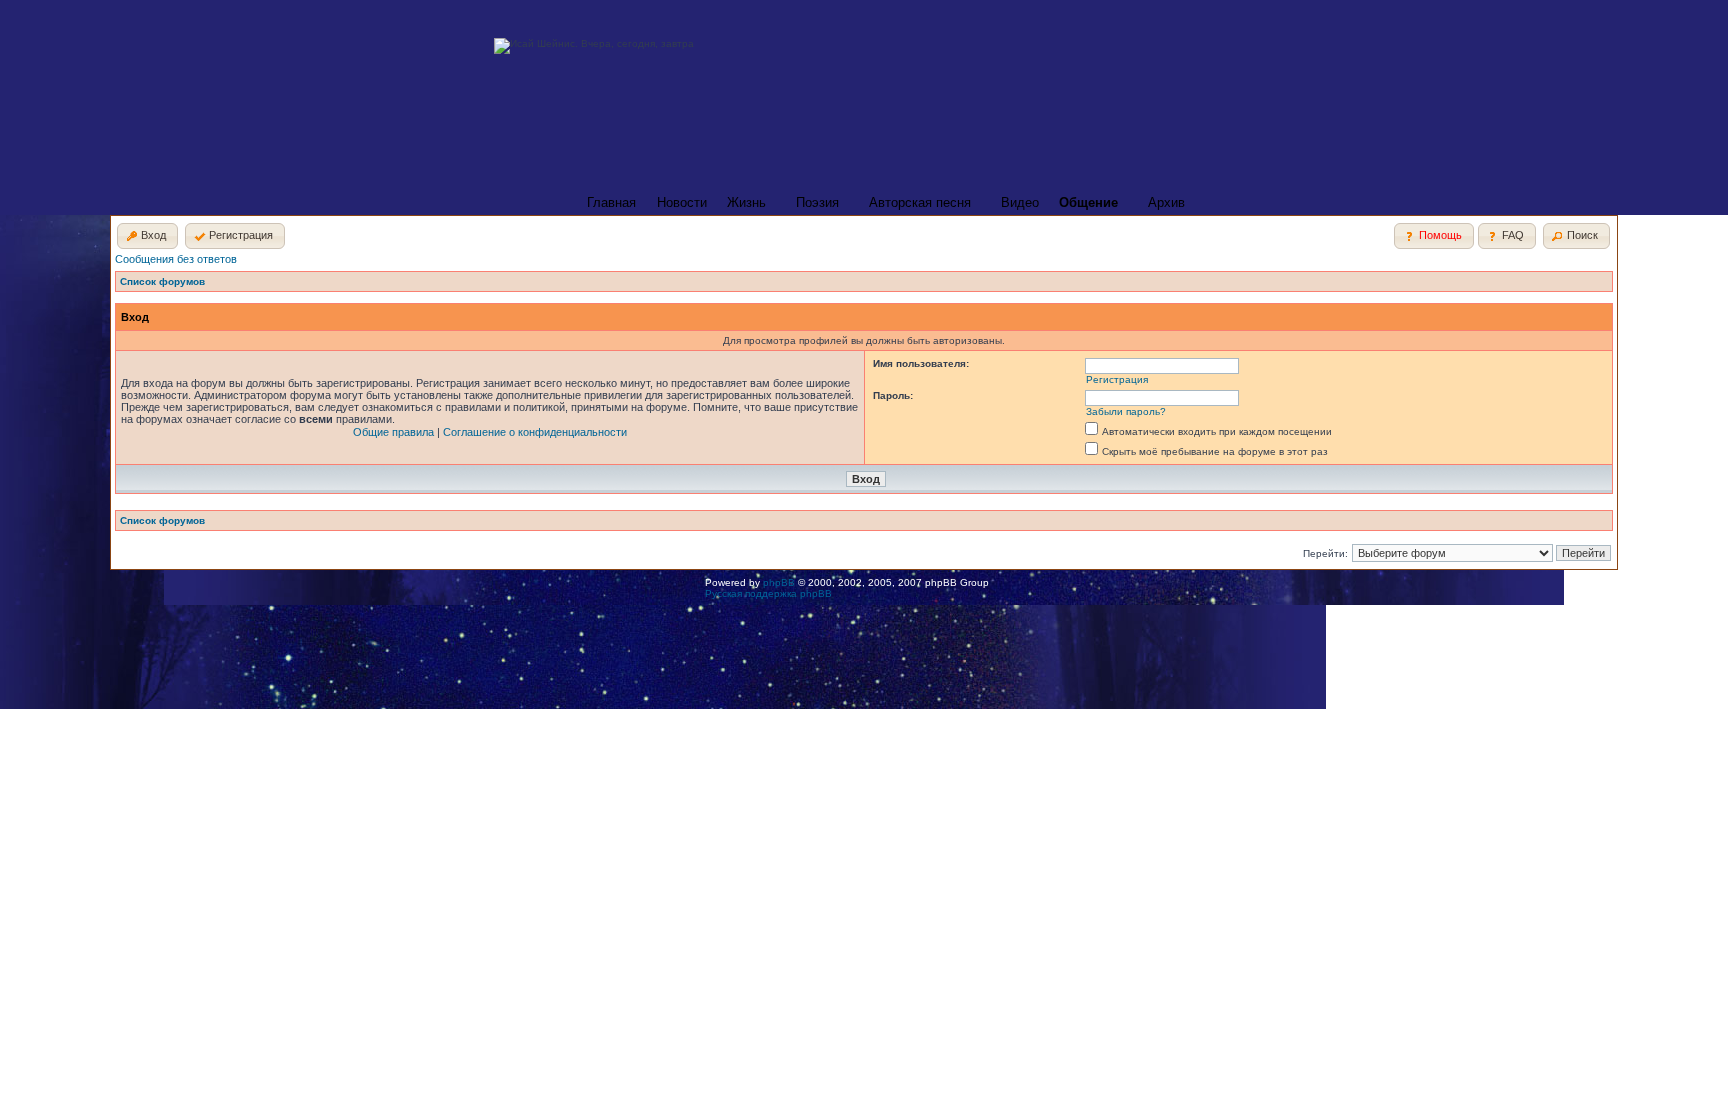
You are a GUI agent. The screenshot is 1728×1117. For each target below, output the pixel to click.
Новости (682, 202)
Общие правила (393, 432)
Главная (611, 202)
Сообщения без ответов (176, 259)
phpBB (779, 582)
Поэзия (817, 202)
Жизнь (746, 202)
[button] (147, 236)
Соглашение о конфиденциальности (535, 432)
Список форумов (162, 281)
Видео (1020, 202)
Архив (1166, 202)
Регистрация (1117, 379)
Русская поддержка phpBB (768, 593)
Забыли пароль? (1126, 411)
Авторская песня (920, 202)
